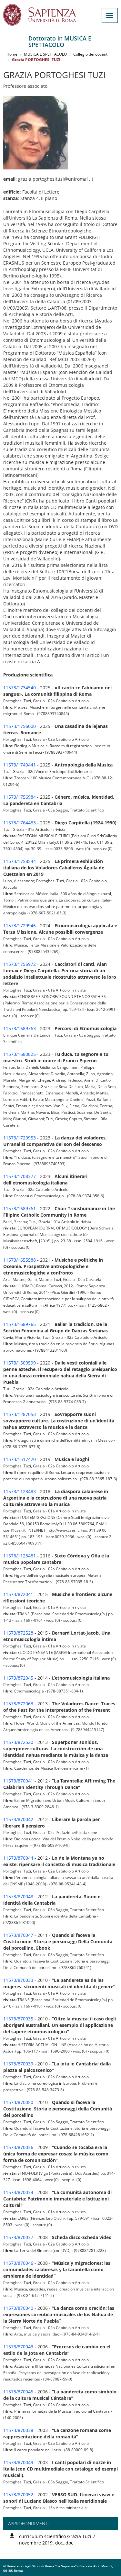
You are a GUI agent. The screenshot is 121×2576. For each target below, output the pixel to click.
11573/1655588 (20, 1260)
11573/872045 (18, 1678)
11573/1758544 (20, 861)
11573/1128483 (20, 1491)
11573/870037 (18, 2237)
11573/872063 (18, 1704)
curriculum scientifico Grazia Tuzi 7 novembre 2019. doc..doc (57, 2540)
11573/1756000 (20, 726)
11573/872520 (18, 1742)
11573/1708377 (20, 1176)
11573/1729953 (20, 1138)
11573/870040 (18, 2308)
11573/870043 (18, 2347)
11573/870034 (18, 2192)
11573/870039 (18, 2064)
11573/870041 (18, 1781)
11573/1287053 (20, 1414)
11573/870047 (18, 1935)
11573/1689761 (20, 1208)
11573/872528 (18, 1633)
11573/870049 (18, 2462)
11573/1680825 (20, 1054)
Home (12, 54)
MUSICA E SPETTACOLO (45, 54)
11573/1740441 (20, 765)
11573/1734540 (20, 688)
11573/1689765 (20, 1324)
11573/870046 (18, 2263)
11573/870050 (18, 2102)
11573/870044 (18, 1858)
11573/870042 (18, 1819)
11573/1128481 (20, 1556)
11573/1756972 (20, 964)
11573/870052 (18, 2494)
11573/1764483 (20, 823)
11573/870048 (18, 1896)
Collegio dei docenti (91, 54)
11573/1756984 (20, 797)
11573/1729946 (20, 925)
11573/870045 (18, 2392)
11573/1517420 (20, 1459)
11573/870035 (18, 2019)
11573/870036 (18, 2147)
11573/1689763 (20, 1028)
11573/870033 (18, 1980)
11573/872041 (18, 1594)
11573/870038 (18, 2430)
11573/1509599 (20, 1363)
